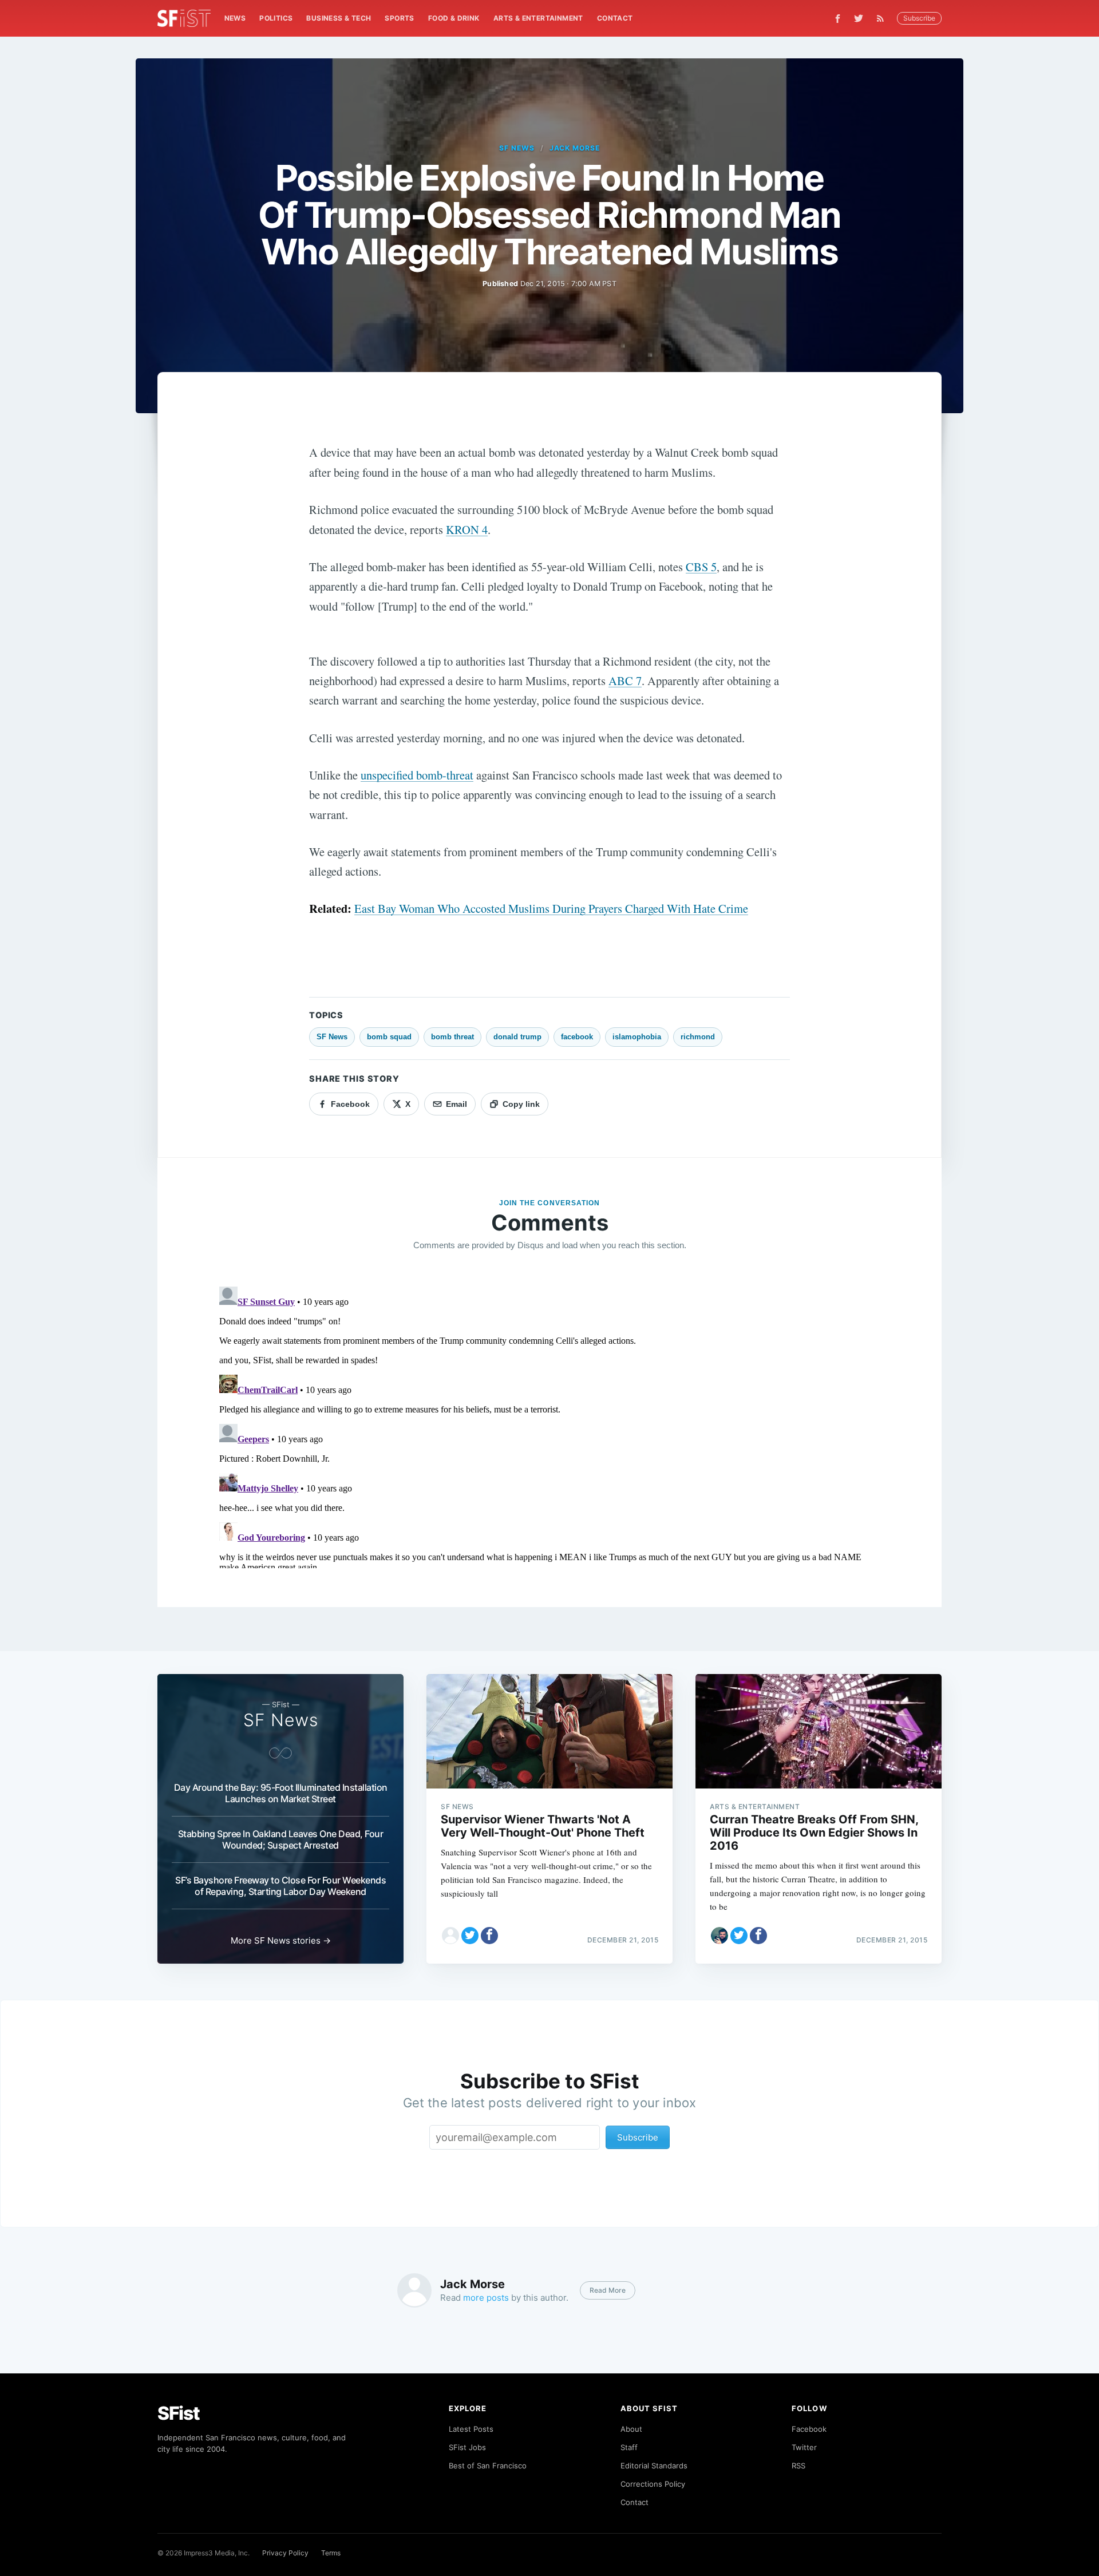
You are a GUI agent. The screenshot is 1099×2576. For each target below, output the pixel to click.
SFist (179, 2413)
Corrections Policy (653, 2484)
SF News (517, 148)
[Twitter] (859, 18)
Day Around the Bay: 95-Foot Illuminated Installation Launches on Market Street (281, 1793)
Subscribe (919, 18)
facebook (577, 1037)
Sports (399, 18)
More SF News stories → (281, 1940)
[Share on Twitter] (470, 1936)
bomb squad (389, 1037)
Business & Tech (339, 18)
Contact (615, 18)
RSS (798, 2466)
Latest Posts (471, 2429)
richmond (698, 1037)
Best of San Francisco (488, 2466)
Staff (629, 2447)
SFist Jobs (467, 2447)
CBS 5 (701, 567)
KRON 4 (467, 529)
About (631, 2429)
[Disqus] (549, 1425)
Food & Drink (454, 18)
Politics (276, 18)
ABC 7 (625, 680)
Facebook (809, 2429)
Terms (331, 2553)
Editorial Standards (654, 2466)
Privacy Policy (285, 2553)
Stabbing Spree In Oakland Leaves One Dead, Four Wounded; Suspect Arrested (281, 1839)
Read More (608, 2290)
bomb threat (452, 1037)
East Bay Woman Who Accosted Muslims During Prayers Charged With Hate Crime (551, 908)
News (235, 18)
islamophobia (637, 1037)
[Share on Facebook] (489, 1936)
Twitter (804, 2447)
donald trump (517, 1037)
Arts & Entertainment (538, 18)
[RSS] (883, 18)
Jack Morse (575, 148)
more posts (486, 2298)
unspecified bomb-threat (417, 775)
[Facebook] (838, 19)
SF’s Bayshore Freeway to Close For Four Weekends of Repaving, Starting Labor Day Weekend (280, 1886)
